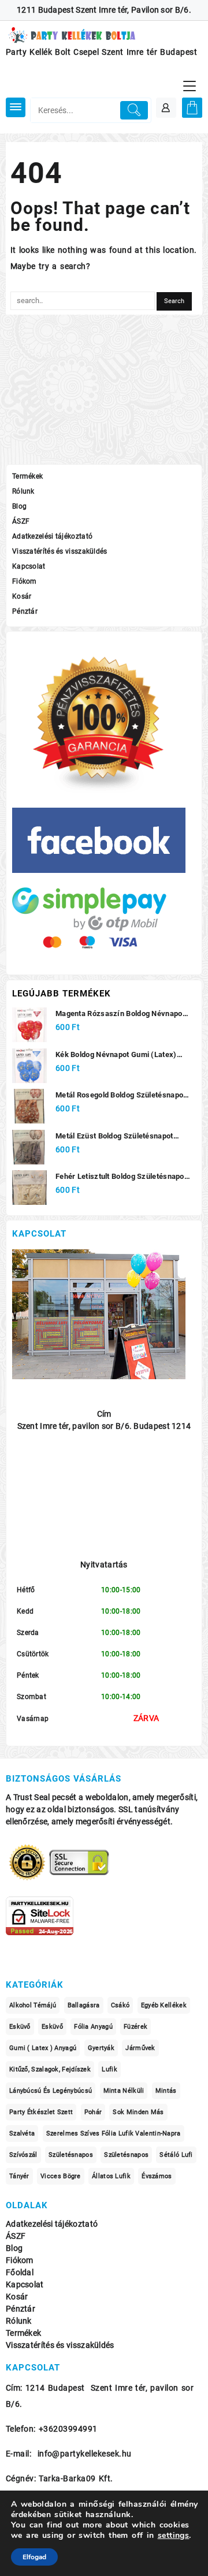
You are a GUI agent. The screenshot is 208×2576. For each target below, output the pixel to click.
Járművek (140, 2048)
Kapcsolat (29, 566)
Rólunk (23, 491)
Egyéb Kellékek (164, 2005)
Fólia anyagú (93, 2027)
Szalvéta (22, 2133)
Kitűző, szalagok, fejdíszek (50, 2069)
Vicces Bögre (61, 2176)
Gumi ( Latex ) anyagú (43, 2048)
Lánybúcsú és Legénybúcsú (51, 2091)
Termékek (27, 476)
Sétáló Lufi (176, 2155)
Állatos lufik (111, 2176)
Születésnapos (71, 2155)
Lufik (109, 2069)
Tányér (19, 2176)
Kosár (22, 596)
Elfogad (34, 2557)
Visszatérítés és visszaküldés (60, 551)
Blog (19, 506)
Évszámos (157, 2176)
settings (174, 2536)
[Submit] (134, 110)
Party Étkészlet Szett (41, 2112)
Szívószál (23, 2155)
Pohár (93, 2112)
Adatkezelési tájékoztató (52, 536)
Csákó (120, 2005)
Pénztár (25, 611)
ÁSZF (21, 521)
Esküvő (20, 2027)
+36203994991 (68, 2429)
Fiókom (25, 581)
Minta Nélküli (124, 2091)
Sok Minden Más (138, 2112)
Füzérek (135, 2027)
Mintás (166, 2091)
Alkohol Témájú (33, 2005)
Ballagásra (84, 2005)
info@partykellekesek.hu (85, 2454)
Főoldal (20, 2273)
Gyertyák (101, 2048)
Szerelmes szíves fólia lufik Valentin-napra (114, 2133)
